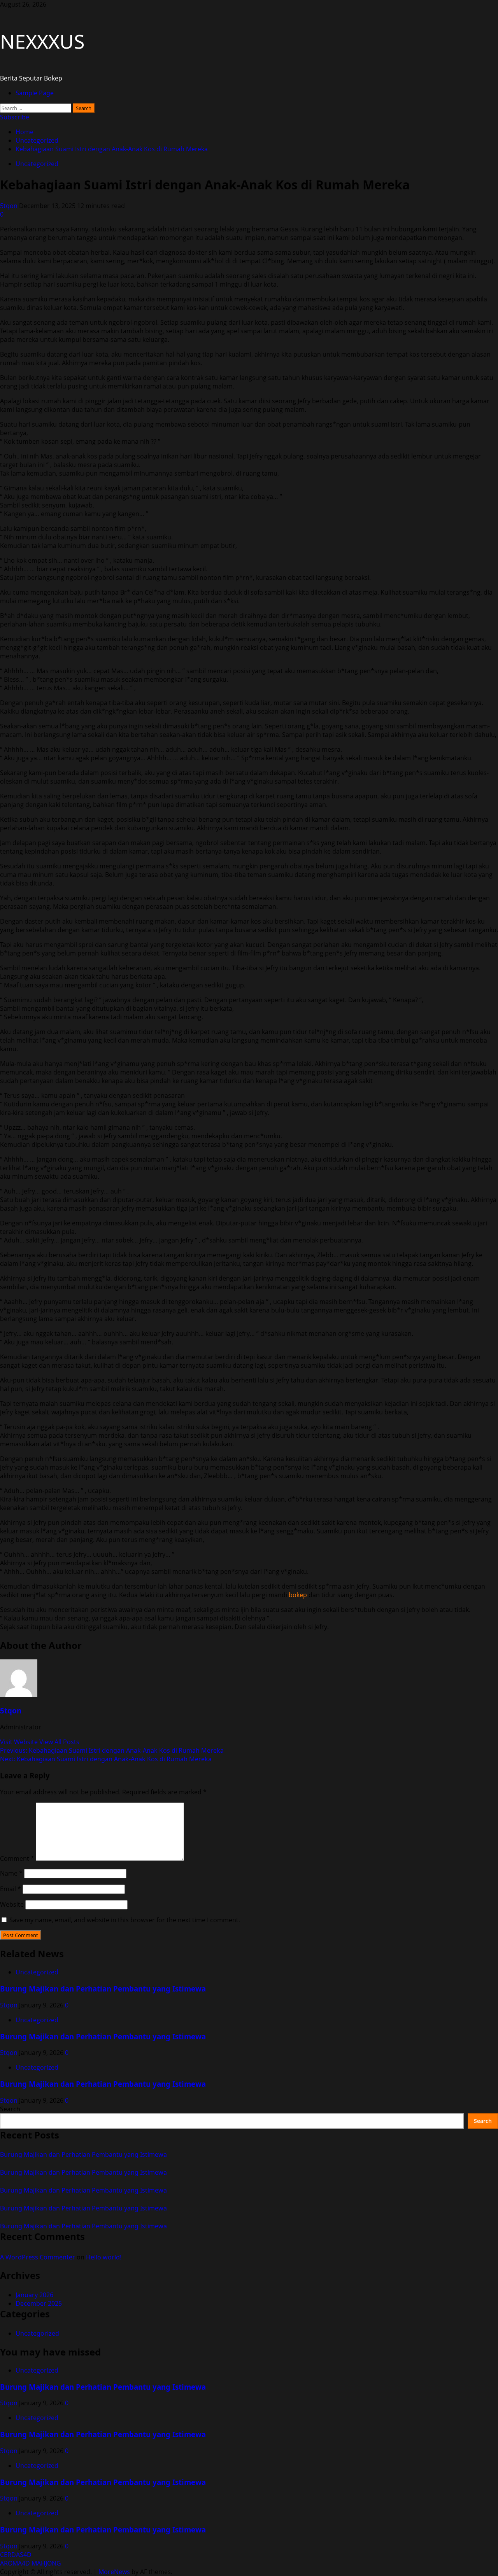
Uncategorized (37, 164)
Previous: (112, 1750)
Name (11, 1873)
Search (10, 2109)
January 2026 (34, 2295)
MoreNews (114, 2572)
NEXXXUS (42, 41)
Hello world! (104, 2257)
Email (11, 1889)
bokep (298, 1595)
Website (12, 1904)
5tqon (10, 206)
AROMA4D (15, 2563)
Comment (17, 1858)
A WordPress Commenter (38, 2257)
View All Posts (59, 1742)
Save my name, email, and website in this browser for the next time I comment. (125, 1920)
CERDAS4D (16, 2555)
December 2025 (39, 2303)
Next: (106, 1759)
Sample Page (35, 93)
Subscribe (15, 117)
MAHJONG (46, 2563)
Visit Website (20, 1742)
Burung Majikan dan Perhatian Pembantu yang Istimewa (103, 1989)
